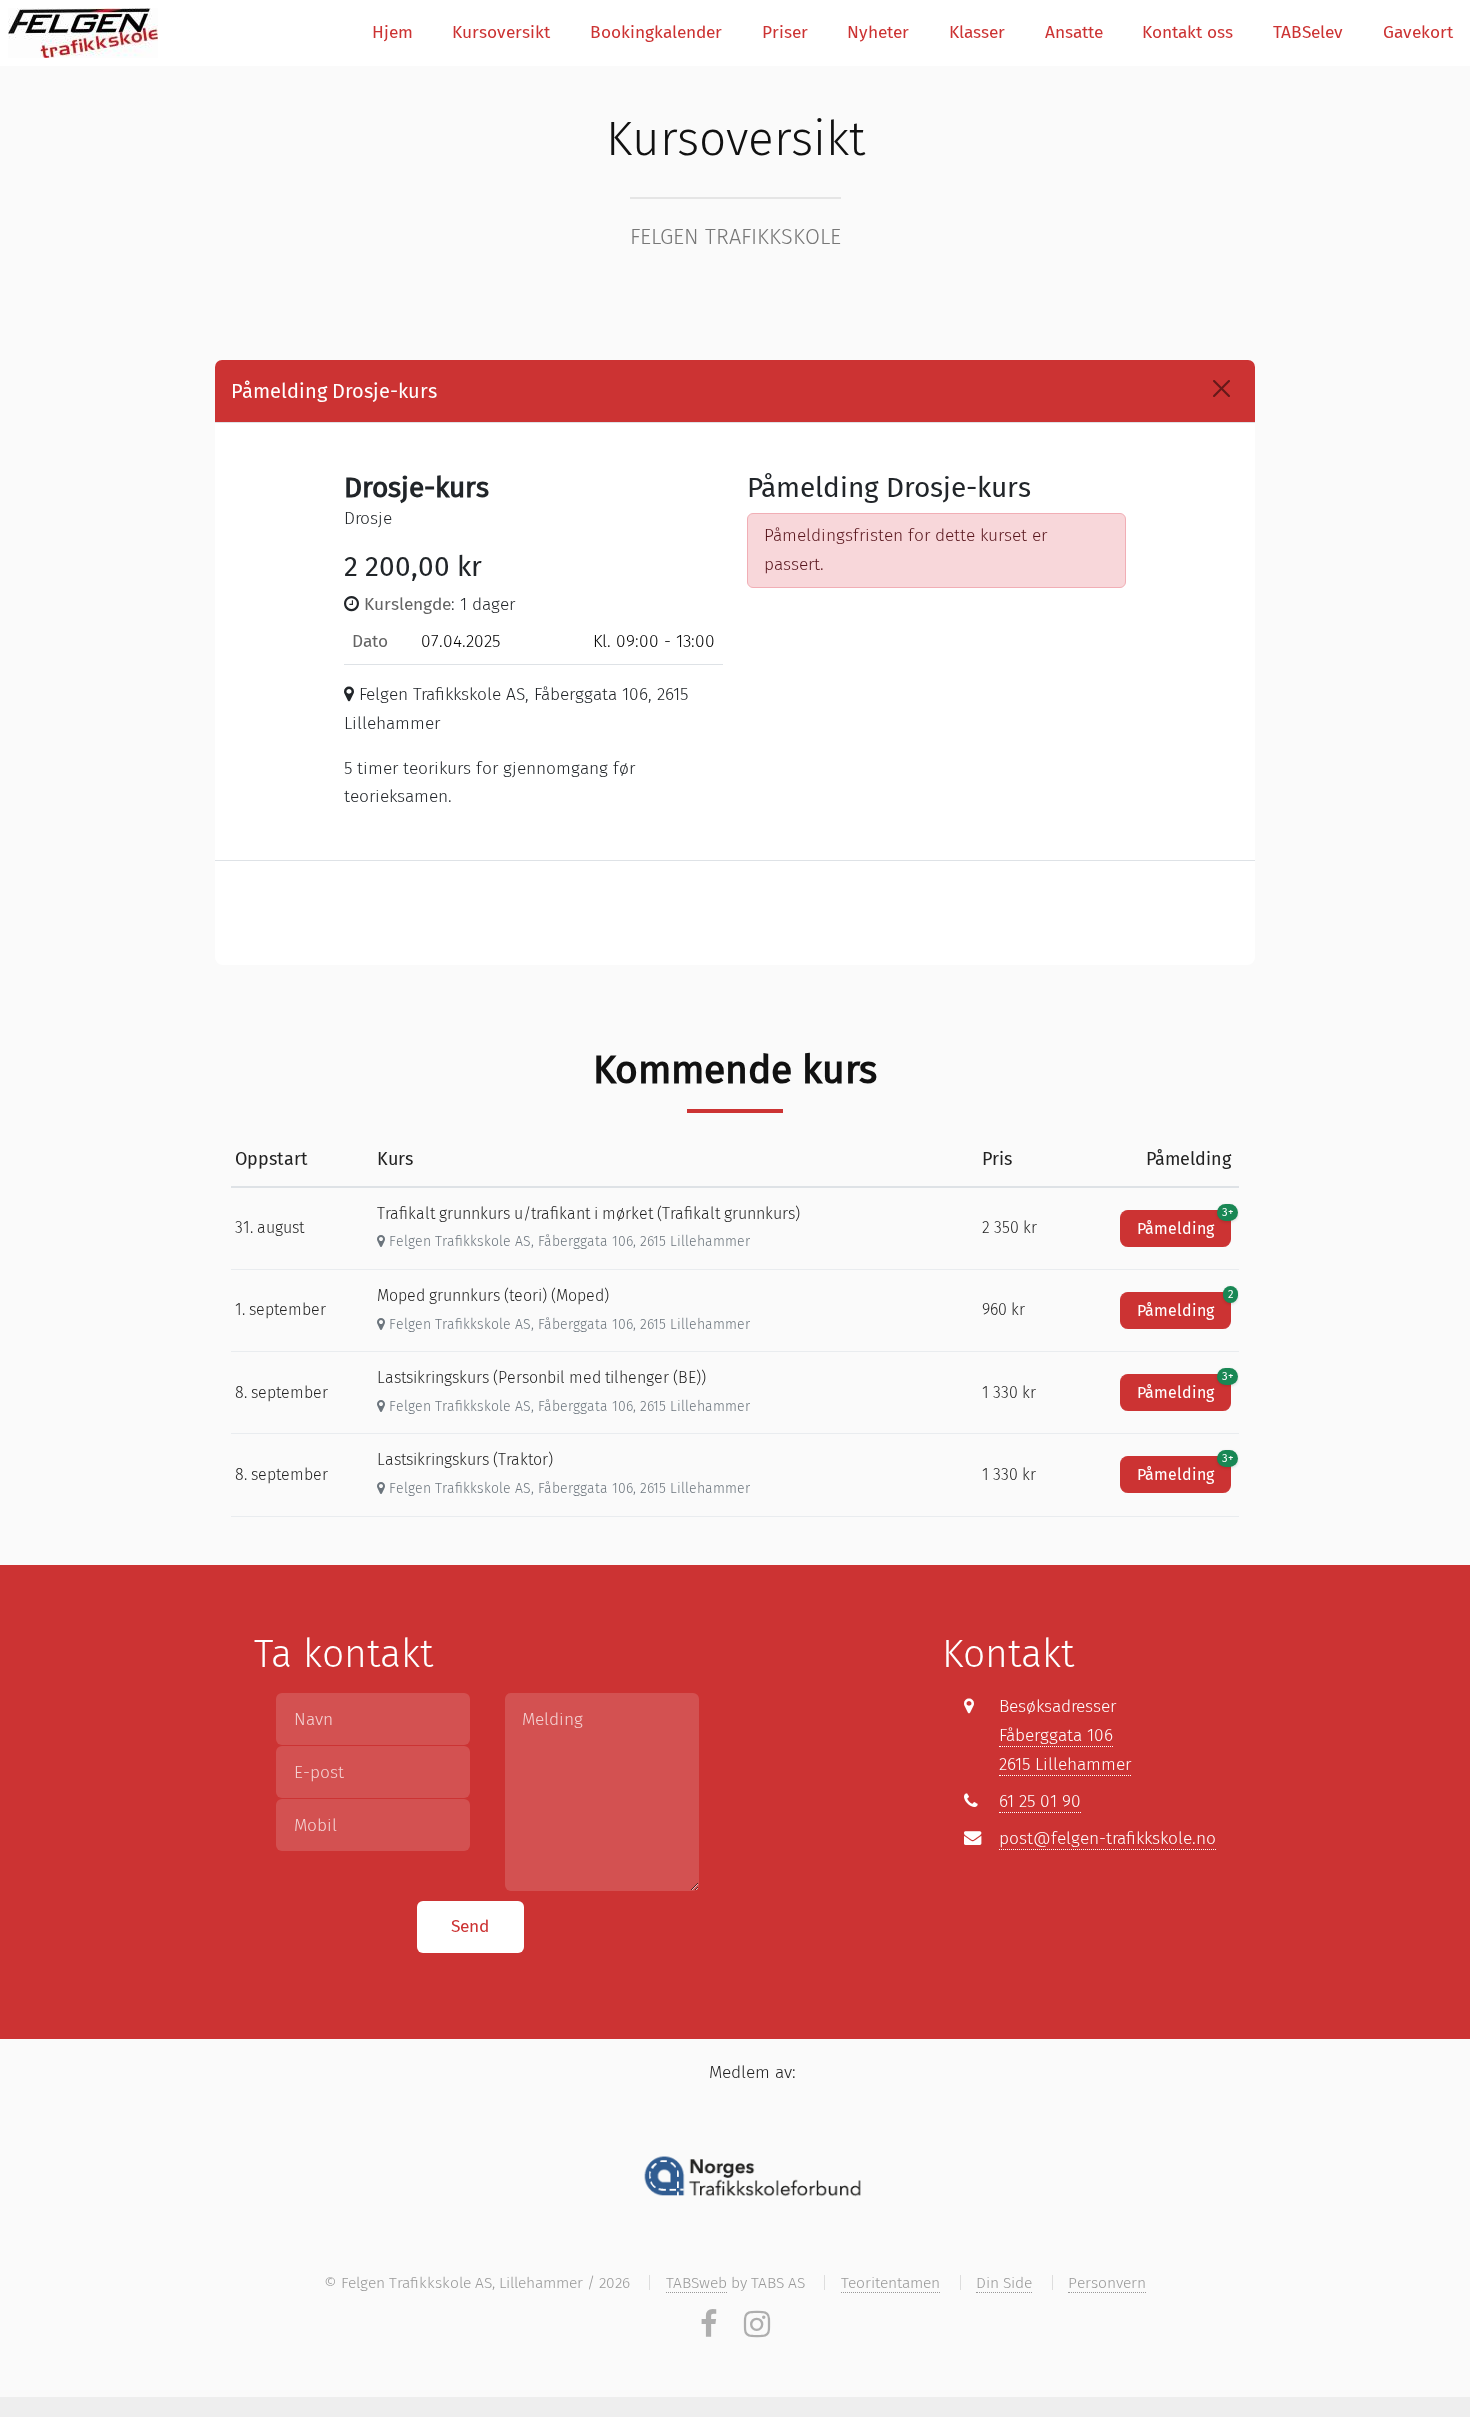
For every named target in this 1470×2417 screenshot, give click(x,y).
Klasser (977, 32)
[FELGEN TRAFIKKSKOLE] (83, 33)
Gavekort (1418, 32)
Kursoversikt (501, 32)
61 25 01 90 (1040, 1801)
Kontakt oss (1187, 32)
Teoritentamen (890, 2282)
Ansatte (1074, 32)
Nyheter (878, 32)
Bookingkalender (656, 32)
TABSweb (696, 2282)
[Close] (1221, 388)
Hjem (392, 32)
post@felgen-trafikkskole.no (1107, 1838)
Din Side (1004, 2282)
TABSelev (1308, 32)
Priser (785, 32)
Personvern (1107, 2282)
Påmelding (1184, 1224)
